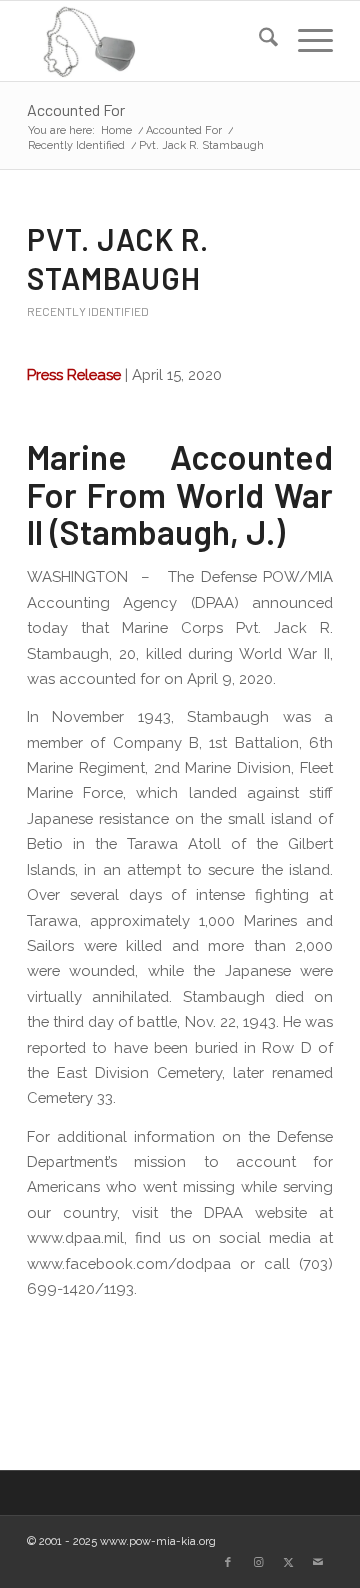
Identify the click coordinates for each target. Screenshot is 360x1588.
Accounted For (76, 109)
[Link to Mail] (318, 1563)
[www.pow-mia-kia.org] (149, 41)
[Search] (258, 41)
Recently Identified (88, 311)
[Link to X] (288, 1563)
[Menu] (305, 41)
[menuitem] (258, 41)
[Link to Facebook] (228, 1563)
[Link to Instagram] (258, 1563)
